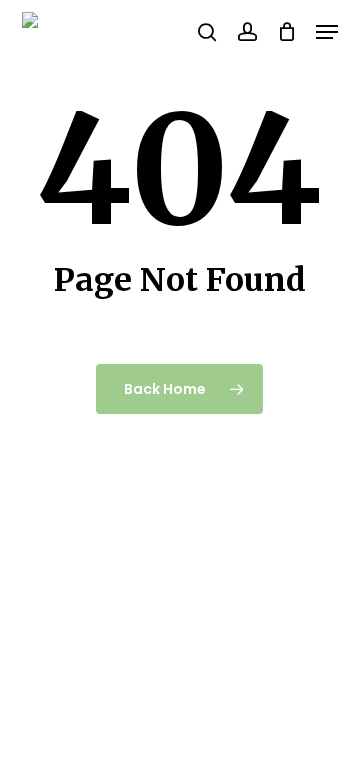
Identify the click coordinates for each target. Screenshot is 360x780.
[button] (327, 32)
